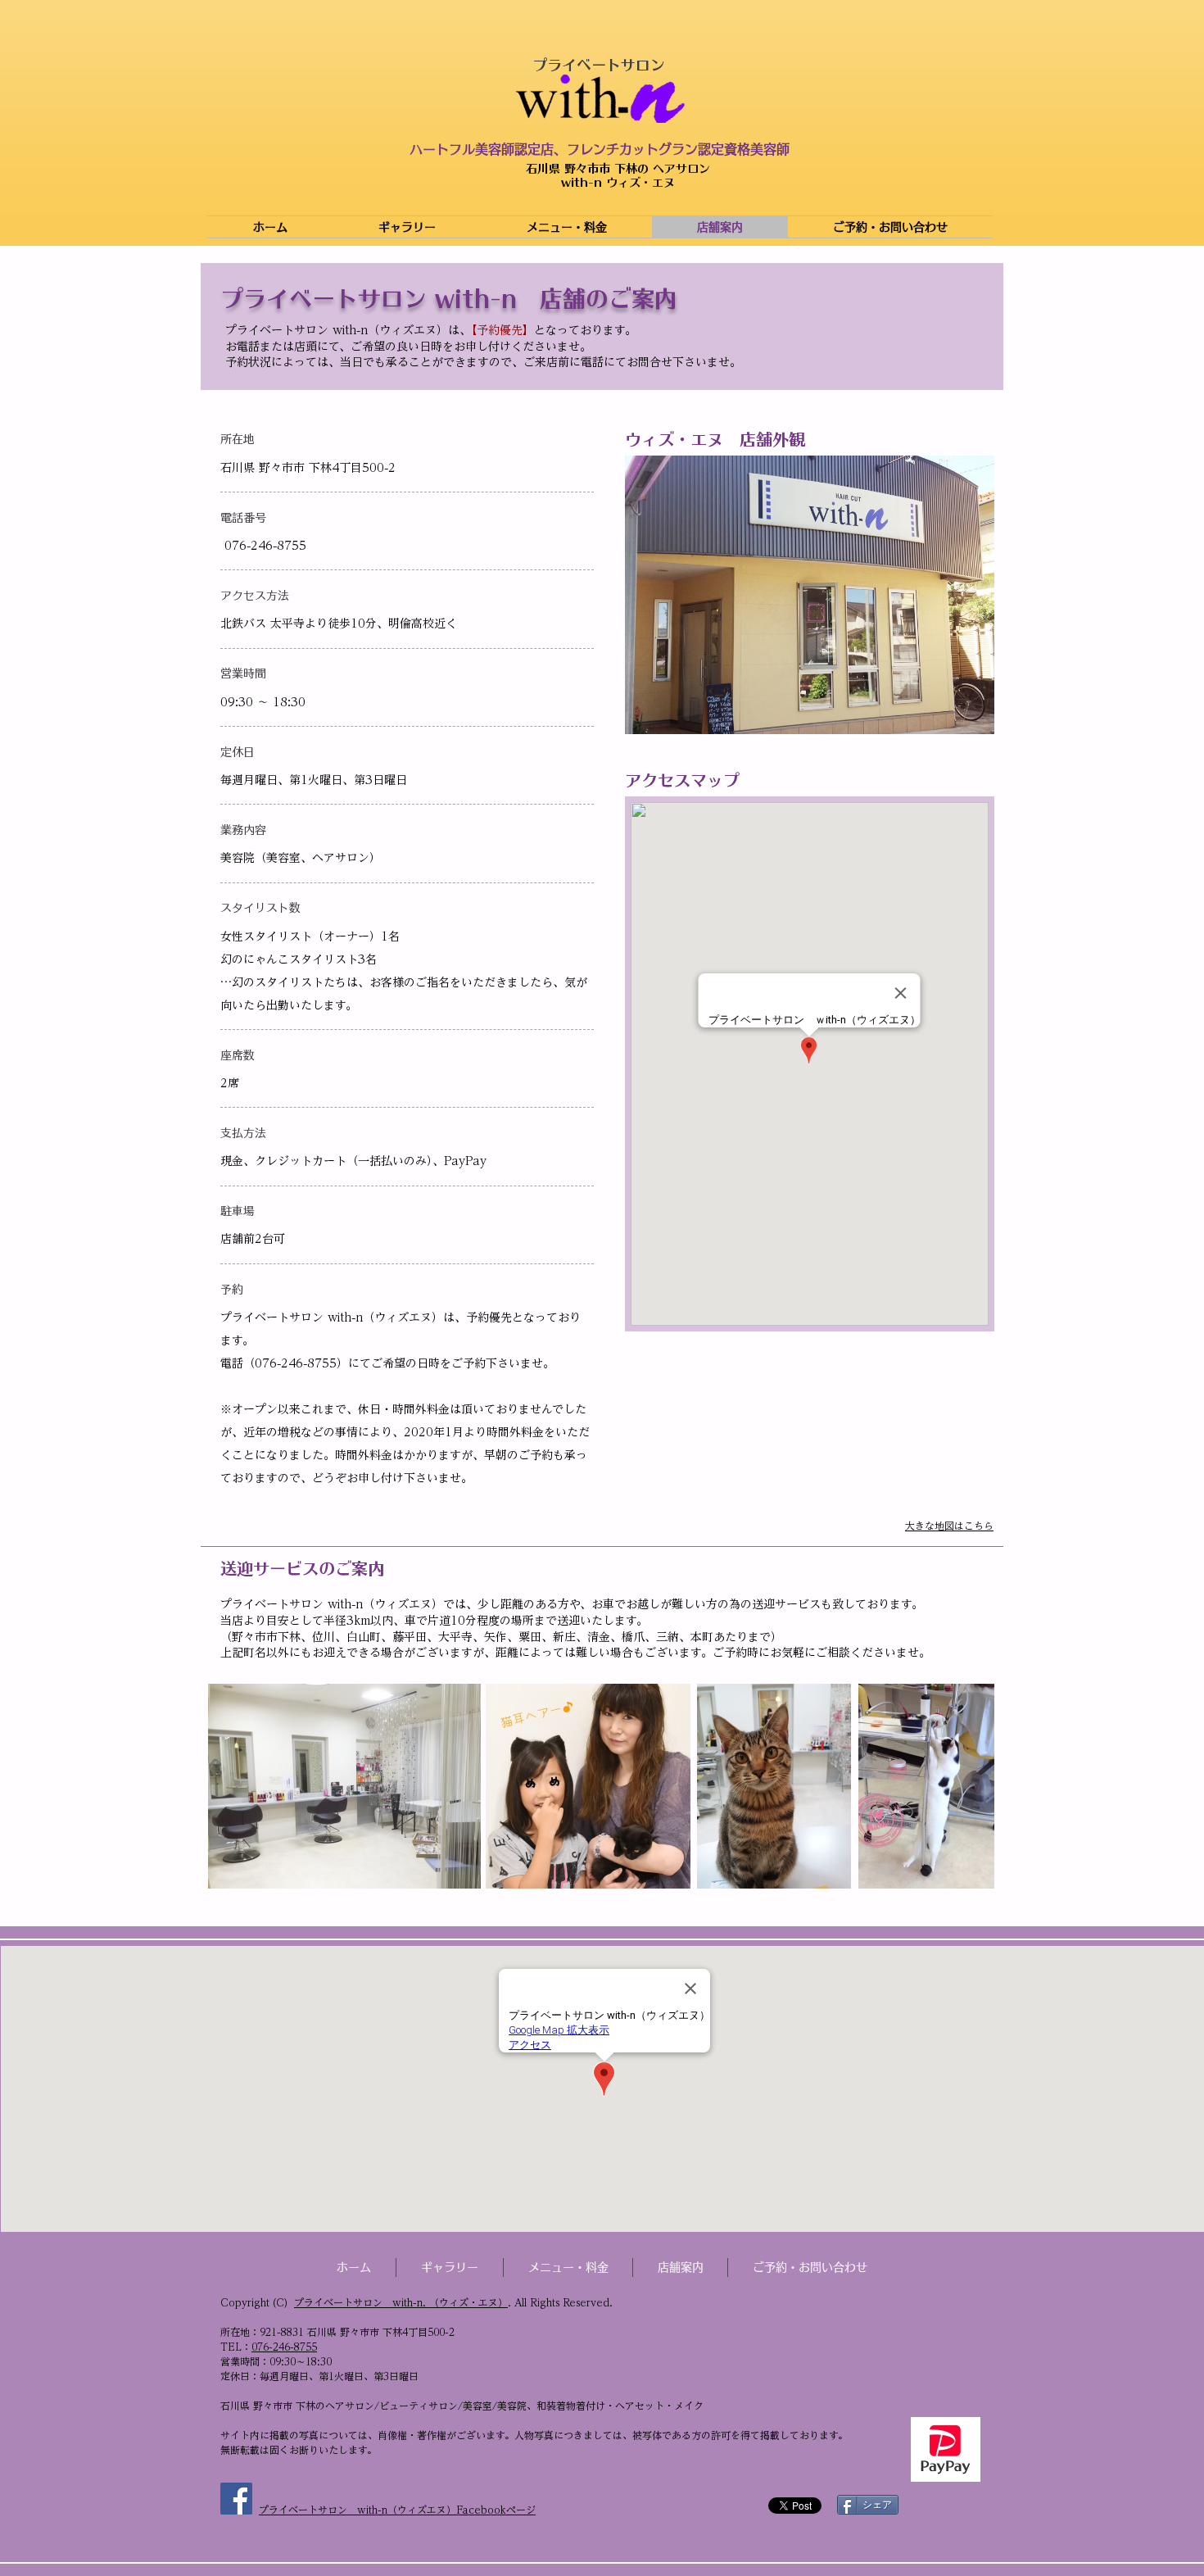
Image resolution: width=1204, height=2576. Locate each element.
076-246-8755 (284, 2347)
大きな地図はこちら (949, 1526)
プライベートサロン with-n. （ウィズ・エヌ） (401, 2302)
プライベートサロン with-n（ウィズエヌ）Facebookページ (397, 2510)
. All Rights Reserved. (560, 2302)
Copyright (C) (257, 2302)
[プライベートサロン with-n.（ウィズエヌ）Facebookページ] (236, 2499)
